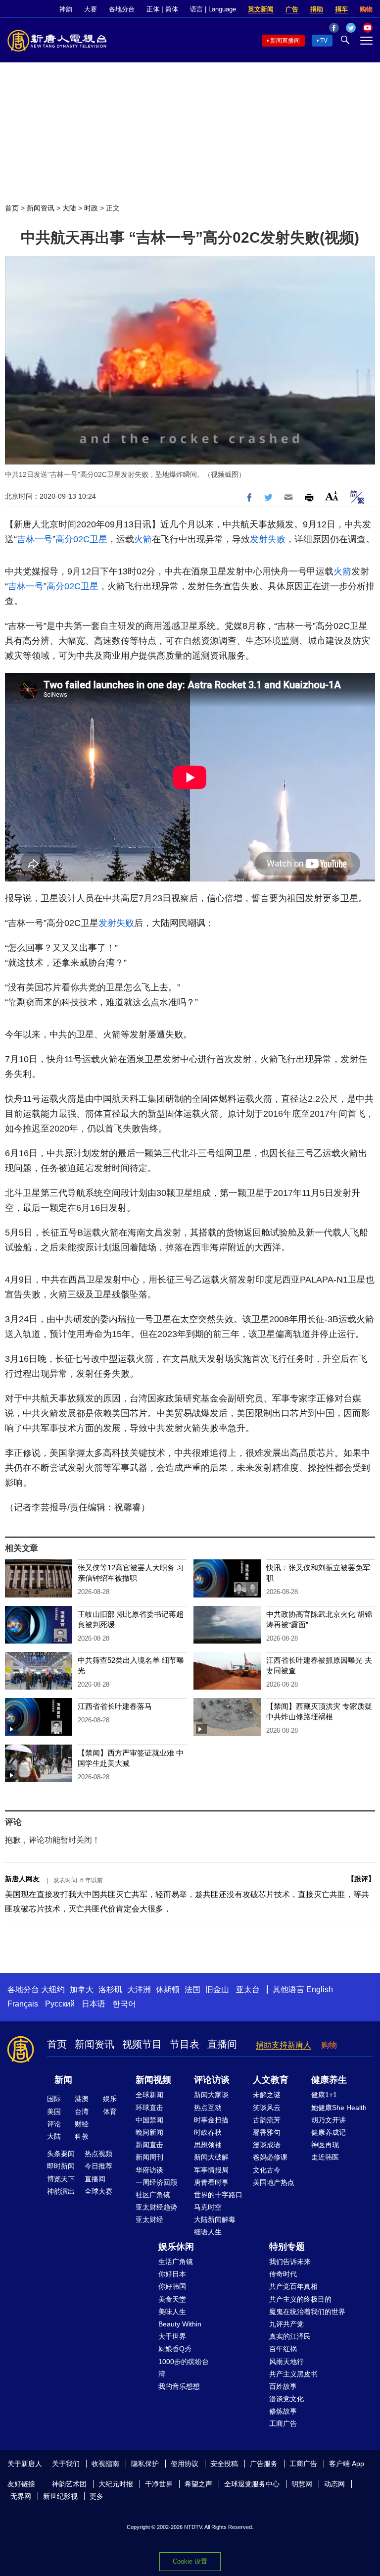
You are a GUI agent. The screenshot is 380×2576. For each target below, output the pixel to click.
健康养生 (329, 2080)
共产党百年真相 (293, 2286)
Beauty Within (180, 2324)
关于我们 (66, 2464)
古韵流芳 (267, 2120)
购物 (366, 9)
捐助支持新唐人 (284, 2045)
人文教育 (271, 2080)
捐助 (317, 9)
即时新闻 (61, 2166)
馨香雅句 (267, 2132)
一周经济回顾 (156, 2182)
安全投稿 (224, 2464)
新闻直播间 (285, 41)
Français (23, 2004)
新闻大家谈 (211, 2095)
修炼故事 (283, 2411)
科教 (82, 2136)
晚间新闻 (149, 2132)
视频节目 (142, 2044)
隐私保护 (145, 2464)
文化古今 (267, 2170)
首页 (12, 208)
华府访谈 (149, 2170)
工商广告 (283, 2423)
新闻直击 (149, 2145)
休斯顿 (168, 1989)
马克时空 (208, 2207)
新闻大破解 (211, 2157)
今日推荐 (98, 2166)
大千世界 (172, 2336)
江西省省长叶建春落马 (115, 1706)
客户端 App (347, 2464)
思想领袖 (208, 2145)
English (320, 1989)
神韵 (66, 9)
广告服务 (264, 2464)
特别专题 (287, 2247)
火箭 (143, 539)
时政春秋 (208, 2132)
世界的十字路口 (218, 2195)
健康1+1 (324, 2095)
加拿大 (82, 1989)
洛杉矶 (110, 1989)
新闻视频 (153, 2080)
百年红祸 (283, 2349)
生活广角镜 (176, 2262)
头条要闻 (61, 2154)
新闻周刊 (149, 2157)
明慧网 (302, 2484)
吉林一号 (35, 539)
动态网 (334, 2484)
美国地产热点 (274, 2182)
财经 (82, 2124)
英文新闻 (261, 9)
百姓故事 (283, 2386)
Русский (60, 2004)
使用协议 (185, 2464)
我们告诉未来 (290, 2262)
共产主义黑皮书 (293, 2374)
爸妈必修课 (270, 2157)
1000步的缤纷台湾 (184, 2368)
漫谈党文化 (286, 2399)
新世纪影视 (60, 2496)
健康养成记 (329, 2132)
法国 (192, 1989)
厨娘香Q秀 (175, 2349)
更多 (96, 2496)
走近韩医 (325, 2157)
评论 (54, 2124)
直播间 (222, 2044)
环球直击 (149, 2108)
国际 (54, 2099)
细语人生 (208, 2232)
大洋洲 (139, 1989)
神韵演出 (61, 2191)
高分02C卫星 (81, 539)
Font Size (332, 496)
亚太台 (248, 1989)
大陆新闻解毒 (215, 2219)
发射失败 (268, 539)
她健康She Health (339, 2108)
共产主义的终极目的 (300, 2299)
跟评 (361, 1879)
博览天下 (61, 2179)
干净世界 (159, 2484)
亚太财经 (149, 2219)
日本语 (94, 2004)
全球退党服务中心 (252, 2484)
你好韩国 (172, 2286)
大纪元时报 (116, 2484)
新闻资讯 (41, 208)
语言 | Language (213, 9)
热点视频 (98, 2154)
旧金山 (217, 1989)
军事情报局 (211, 2170)
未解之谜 (267, 2095)
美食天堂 (172, 2299)
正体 (153, 9)
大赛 (91, 9)
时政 (91, 208)
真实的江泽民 (290, 2336)
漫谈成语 (267, 2145)
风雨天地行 (286, 2362)
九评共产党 (286, 2324)
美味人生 (172, 2312)
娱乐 (110, 2099)
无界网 (21, 2496)
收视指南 (105, 2464)
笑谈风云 (267, 2108)
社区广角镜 (153, 2195)
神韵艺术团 (69, 2484)
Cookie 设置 (190, 2561)
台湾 (82, 2112)
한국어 (124, 2004)
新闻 (63, 2080)
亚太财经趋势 (156, 2207)
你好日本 (172, 2274)
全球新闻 (149, 2095)
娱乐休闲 (176, 2247)
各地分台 (122, 9)
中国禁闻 (149, 2120)
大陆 (69, 208)
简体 (172, 9)
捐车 (341, 9)
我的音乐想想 (179, 2386)
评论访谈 (212, 2080)
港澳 (82, 2099)
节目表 (185, 2044)
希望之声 (198, 2484)
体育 (110, 2112)
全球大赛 (98, 2191)
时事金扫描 (211, 2120)
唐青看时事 (211, 2182)
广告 (292, 9)
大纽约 (53, 1989)
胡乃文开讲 (329, 2120)
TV (324, 41)
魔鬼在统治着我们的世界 (307, 2312)
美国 (54, 2112)
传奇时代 (283, 2274)
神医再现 (325, 2145)
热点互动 (208, 2108)
